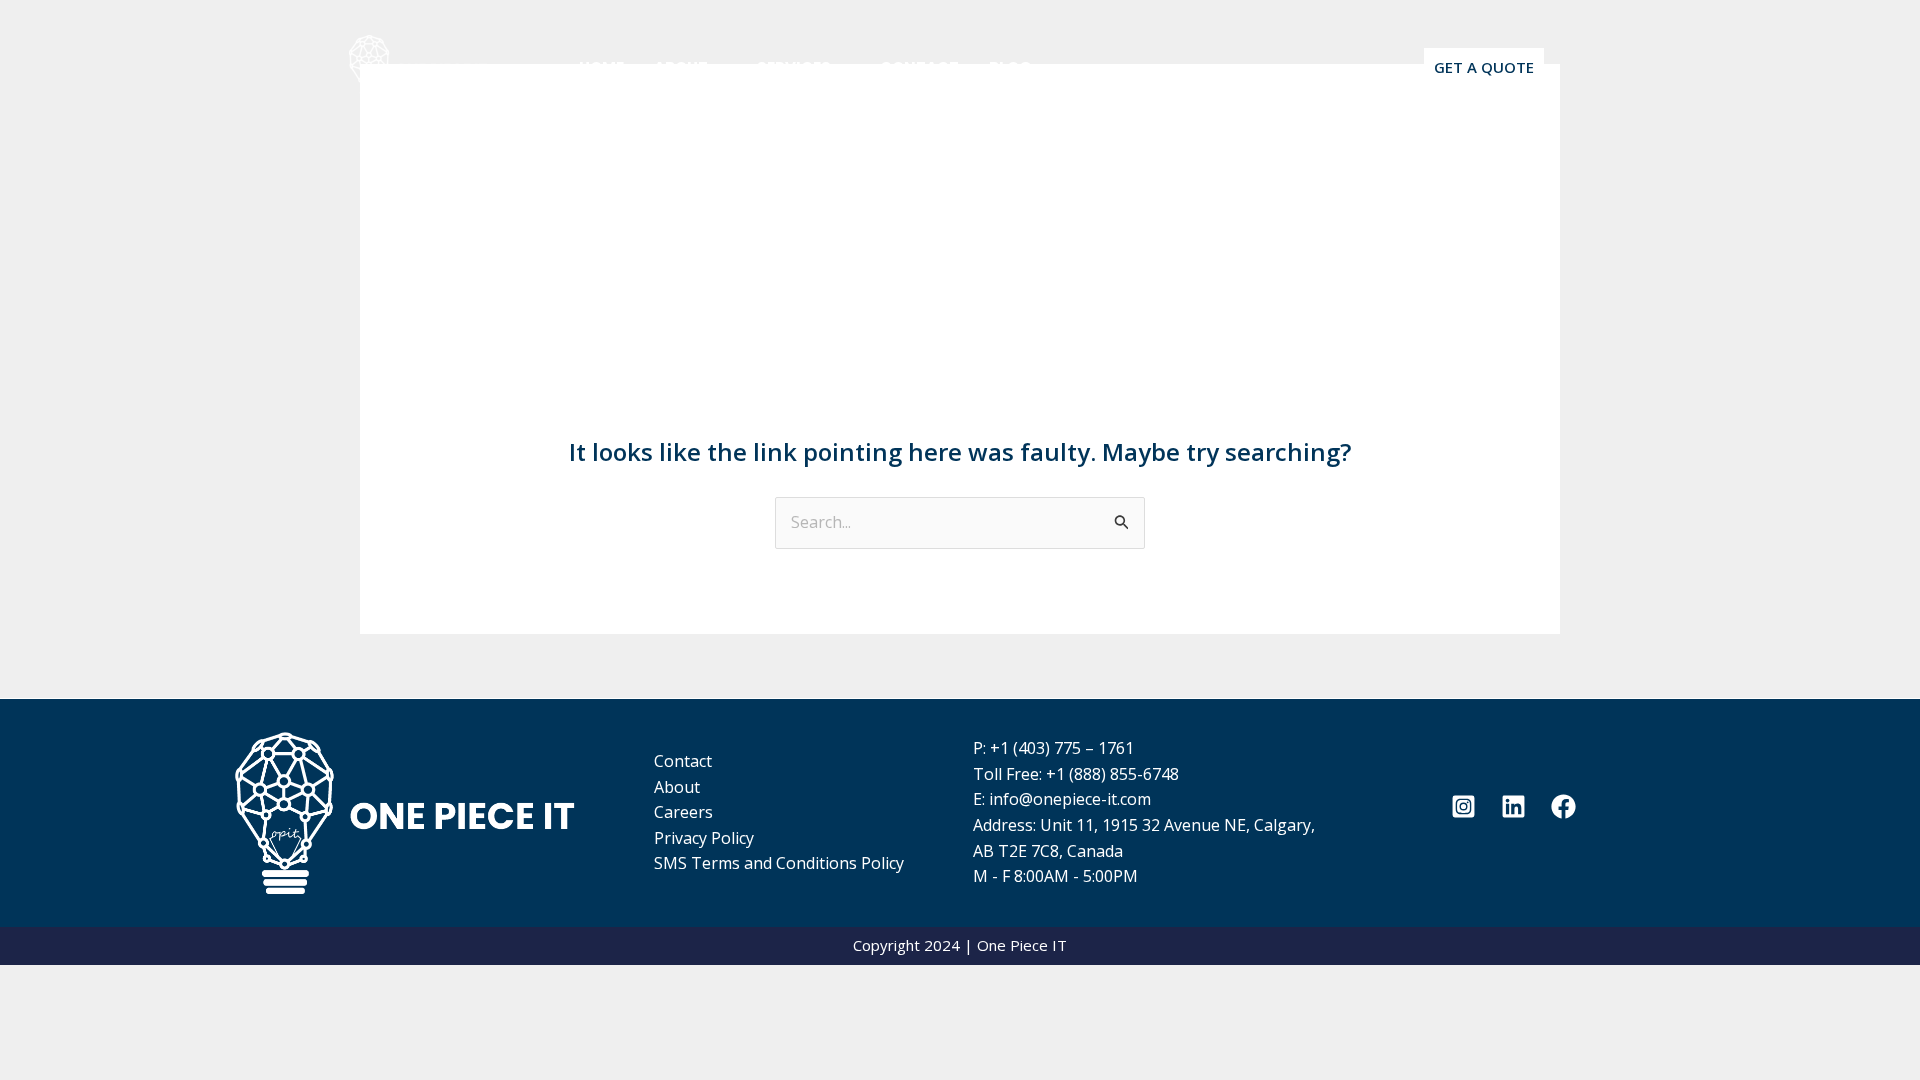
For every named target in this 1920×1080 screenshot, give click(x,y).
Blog (1010, 67)
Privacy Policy (704, 838)
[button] (717, 67)
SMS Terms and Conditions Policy (779, 863)
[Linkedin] (1513, 806)
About (681, 67)
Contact (919, 67)
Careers (683, 812)
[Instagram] (1463, 806)
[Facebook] (1563, 806)
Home (601, 67)
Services (794, 67)
